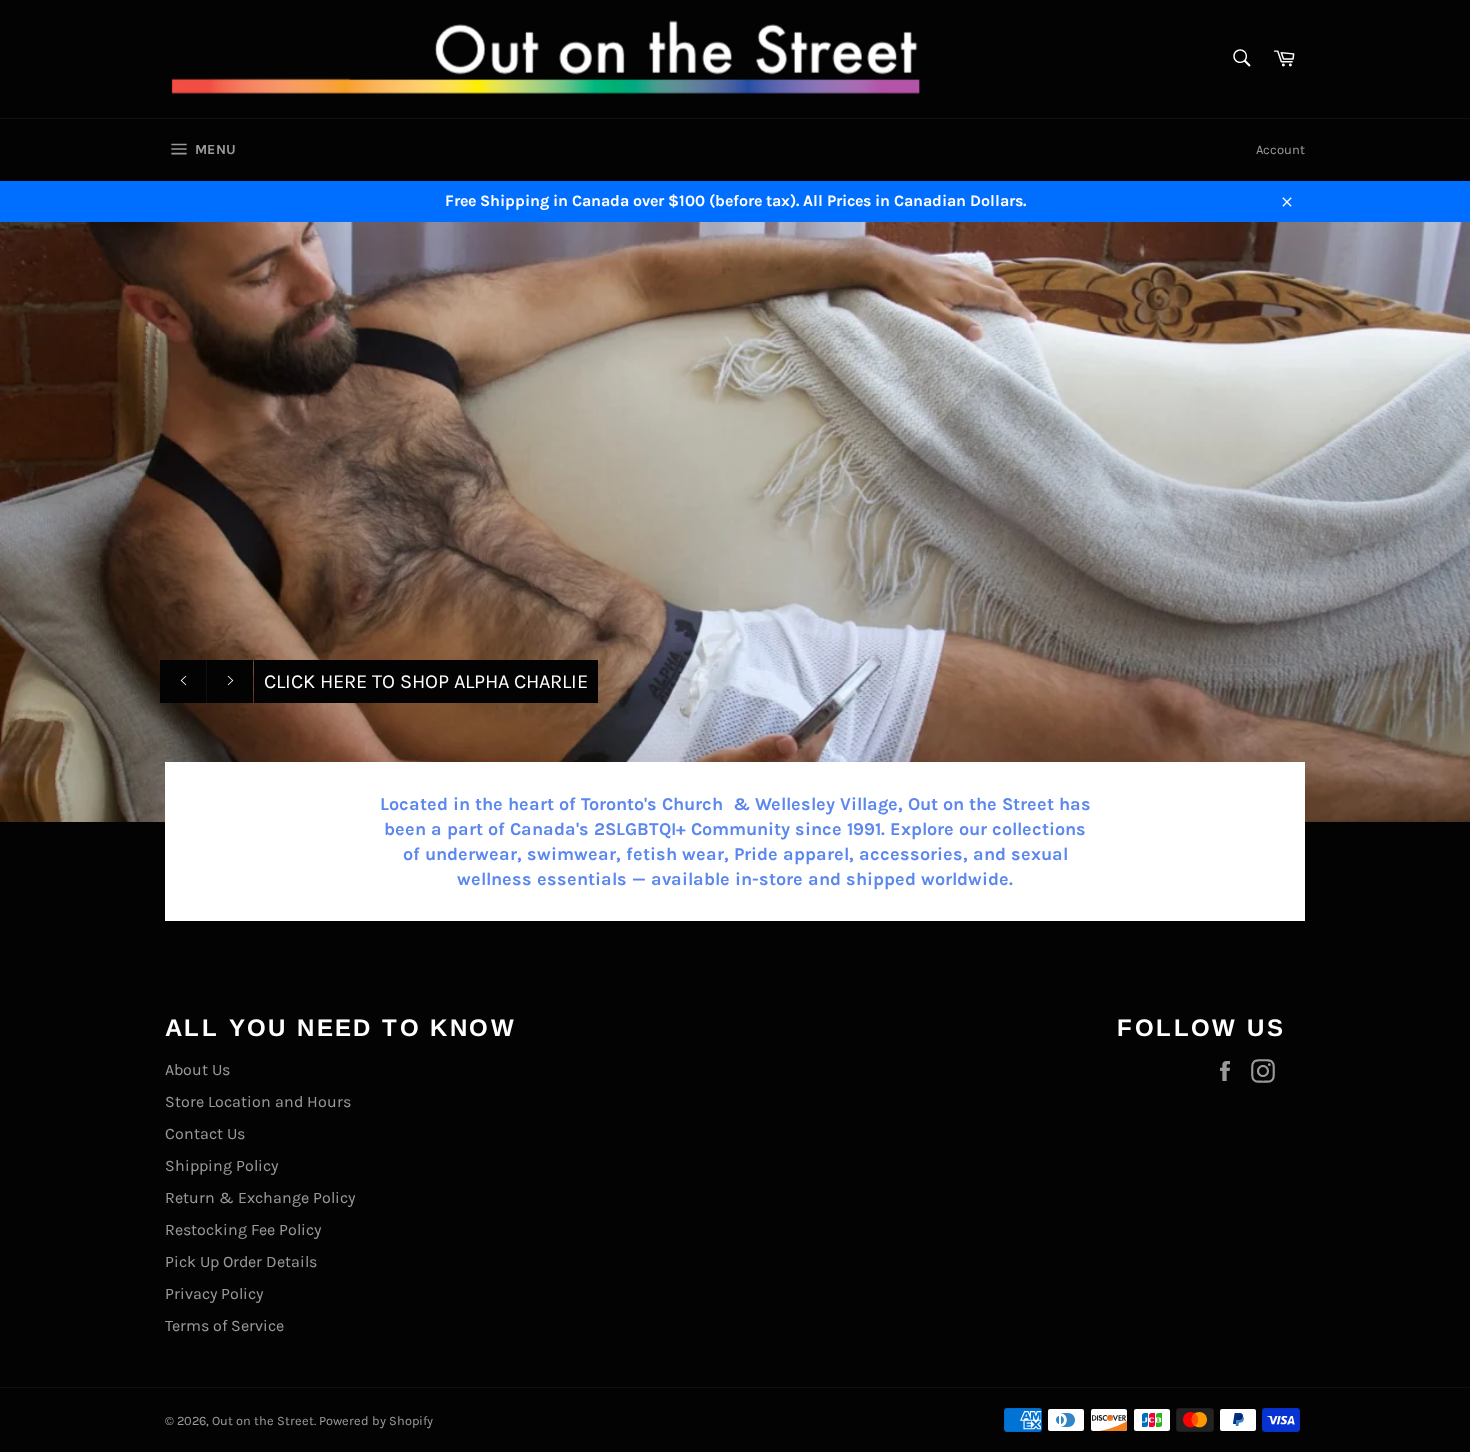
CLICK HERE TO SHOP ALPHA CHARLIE (426, 681)
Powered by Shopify (376, 1420)
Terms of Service (224, 1325)
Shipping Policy (221, 1165)
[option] (735, 522)
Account (1280, 149)
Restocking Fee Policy (243, 1229)
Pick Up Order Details (241, 1261)
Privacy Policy (214, 1293)
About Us (197, 1069)
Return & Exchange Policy (260, 1197)
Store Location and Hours (258, 1101)
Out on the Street (263, 1420)
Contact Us (205, 1133)
